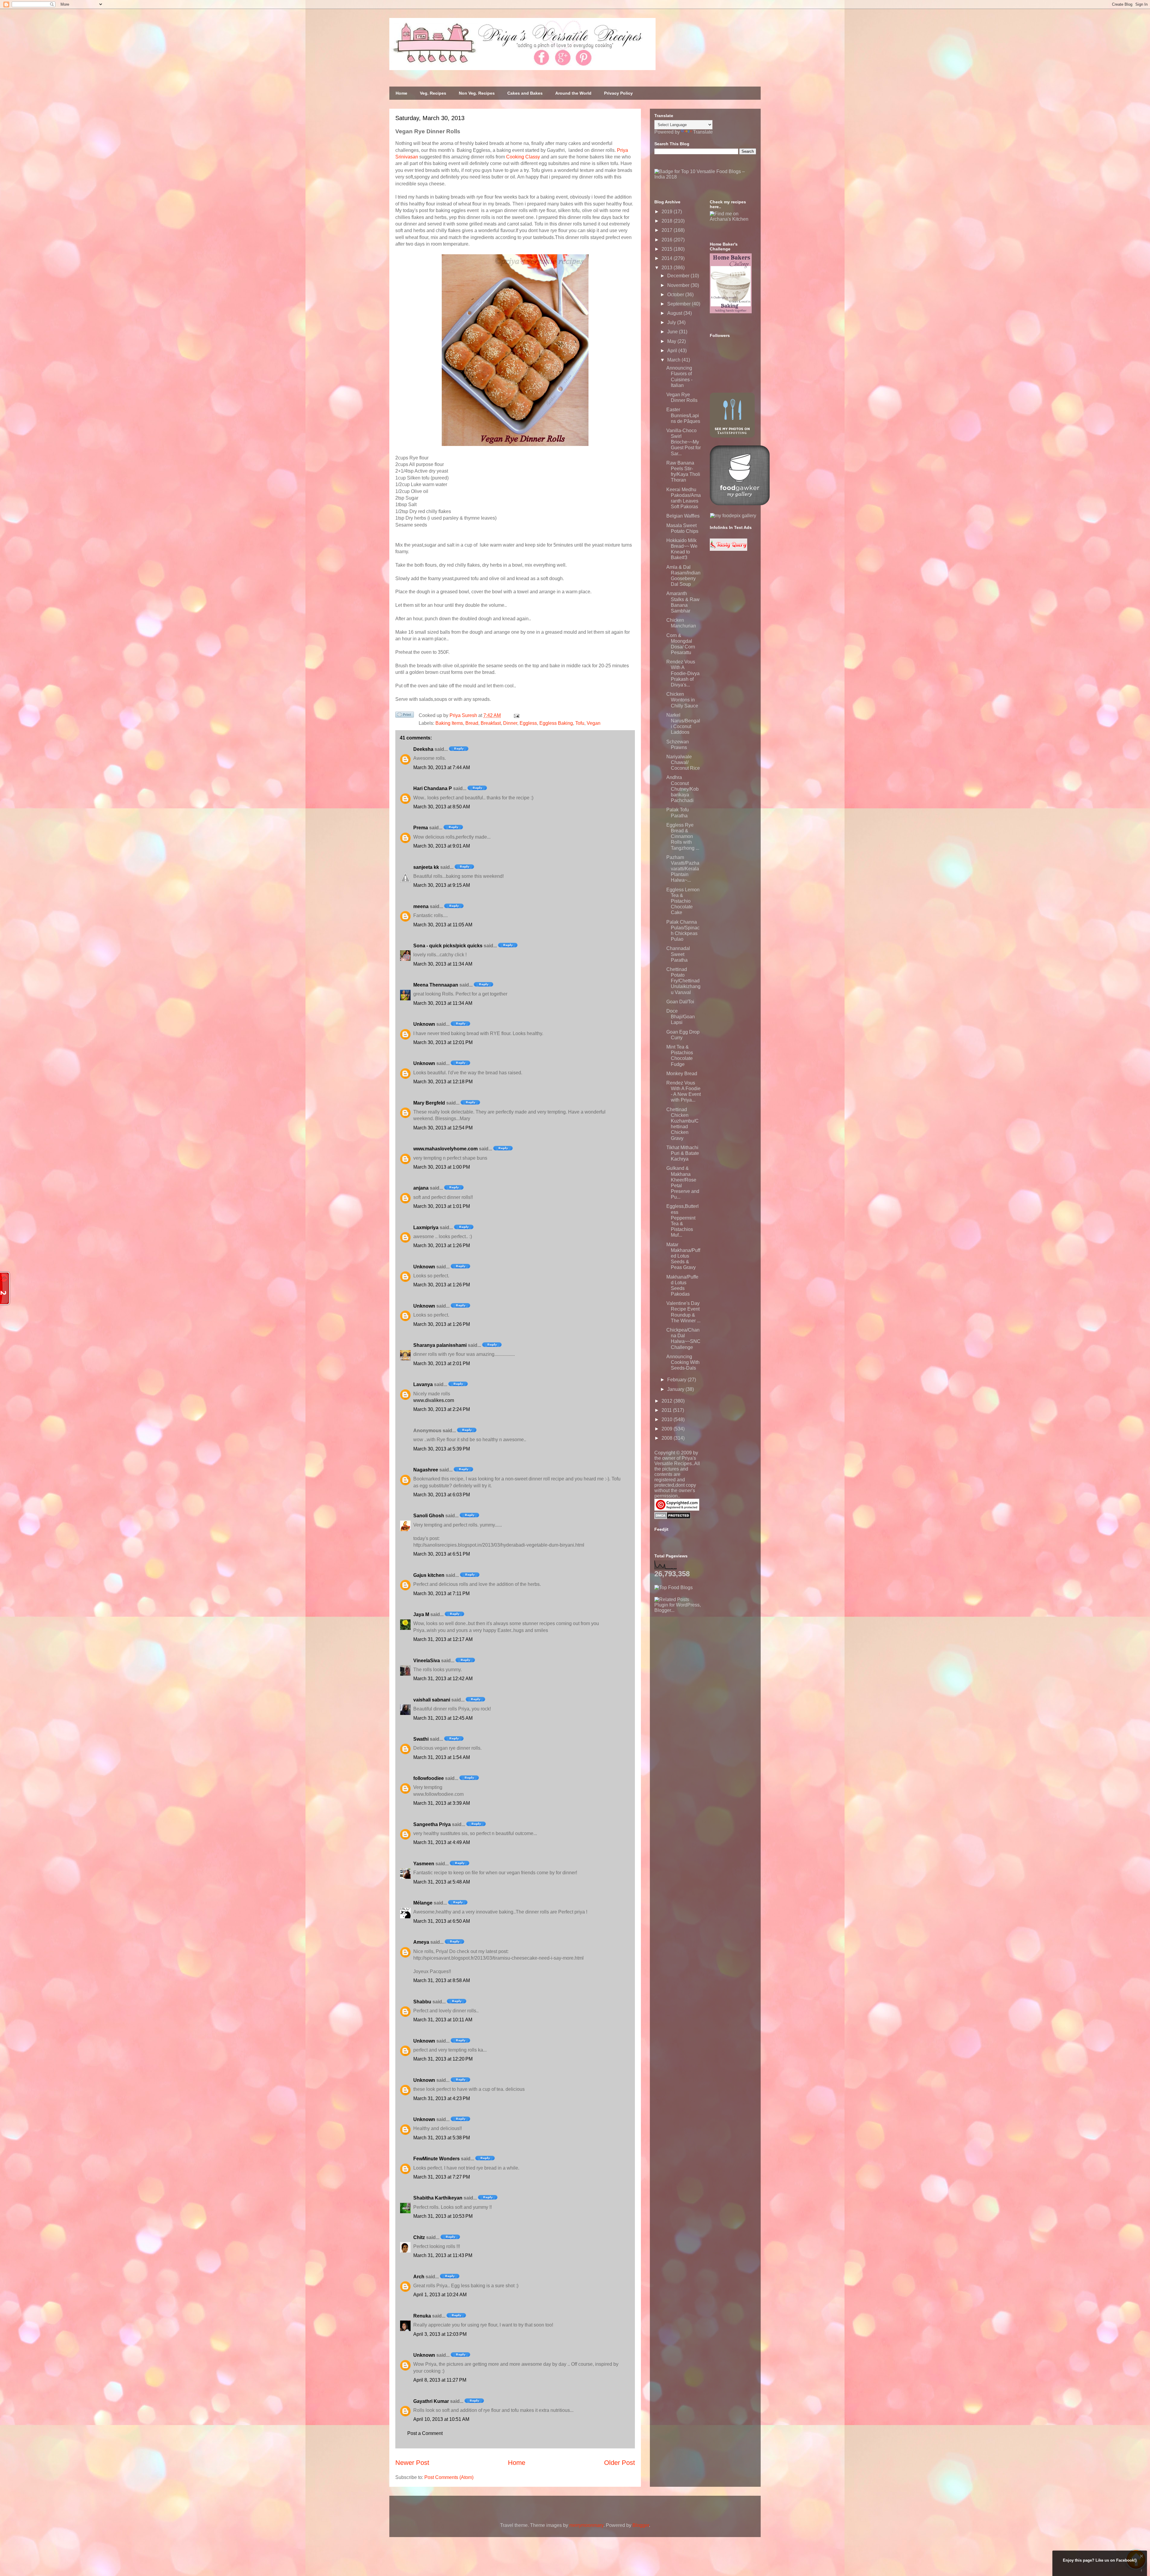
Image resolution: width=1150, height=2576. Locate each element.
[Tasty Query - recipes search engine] (728, 549)
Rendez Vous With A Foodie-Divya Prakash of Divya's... (683, 673)
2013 (668, 268)
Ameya (421, 1942)
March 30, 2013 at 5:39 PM (442, 1449)
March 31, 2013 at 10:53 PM (443, 2216)
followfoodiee (429, 1778)
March (674, 360)
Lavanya (423, 1384)
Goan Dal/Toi (680, 1002)
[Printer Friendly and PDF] (405, 716)
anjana (421, 1188)
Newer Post (412, 2463)
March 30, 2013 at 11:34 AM (443, 964)
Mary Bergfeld (429, 1103)
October (676, 295)
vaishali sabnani (432, 1700)
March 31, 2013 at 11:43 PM (443, 2255)
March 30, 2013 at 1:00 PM (442, 1167)
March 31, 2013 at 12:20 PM (443, 2059)
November (679, 285)
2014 (668, 258)
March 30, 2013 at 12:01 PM (443, 1042)
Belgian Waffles (683, 516)
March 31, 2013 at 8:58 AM (442, 1980)
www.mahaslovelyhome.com (445, 1149)
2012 (668, 1401)
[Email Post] (515, 715)
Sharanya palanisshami (440, 1345)
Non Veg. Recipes (477, 93)
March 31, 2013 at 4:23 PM (442, 2098)
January (676, 1389)
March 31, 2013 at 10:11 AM (443, 2020)
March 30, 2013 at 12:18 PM (443, 1082)
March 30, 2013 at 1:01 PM (442, 1206)
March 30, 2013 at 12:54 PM (443, 1128)
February (677, 1380)
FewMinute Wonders (436, 2159)
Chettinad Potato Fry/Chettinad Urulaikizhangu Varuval (683, 981)
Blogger (641, 2525)
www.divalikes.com (434, 1400)
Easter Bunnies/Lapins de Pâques (683, 415)
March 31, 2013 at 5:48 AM (442, 1882)
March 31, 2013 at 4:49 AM (442, 1842)
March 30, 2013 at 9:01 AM (442, 846)
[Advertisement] (699, 1651)
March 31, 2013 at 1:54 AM (442, 1757)
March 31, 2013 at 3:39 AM (442, 1803)
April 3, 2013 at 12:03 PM (440, 2334)
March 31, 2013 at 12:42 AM (443, 1679)
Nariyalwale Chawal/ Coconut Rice (683, 762)
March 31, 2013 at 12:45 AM (443, 1718)
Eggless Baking (556, 723)
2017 (668, 230)
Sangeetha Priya (432, 1824)
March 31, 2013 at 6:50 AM (442, 1921)
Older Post (619, 2463)
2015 (668, 249)
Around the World (573, 93)
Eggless (528, 723)
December (679, 276)
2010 (668, 1419)
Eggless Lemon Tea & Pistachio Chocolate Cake (683, 901)
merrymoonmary (586, 2525)
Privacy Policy (618, 93)
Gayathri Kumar (431, 2401)
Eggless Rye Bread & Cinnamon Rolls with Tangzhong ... (683, 837)
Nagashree (426, 1470)
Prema (421, 828)
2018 (668, 221)
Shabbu (422, 2002)
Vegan (594, 723)
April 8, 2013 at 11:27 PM (440, 2380)
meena (421, 906)
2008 (668, 1438)
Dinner (510, 723)
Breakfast (491, 723)
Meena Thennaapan (436, 985)
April (673, 351)
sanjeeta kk (426, 867)
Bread (472, 723)
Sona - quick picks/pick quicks (448, 946)
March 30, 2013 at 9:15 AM (442, 885)
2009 (668, 1429)
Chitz (419, 2237)
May (672, 341)
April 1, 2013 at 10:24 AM (440, 2295)
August (675, 313)
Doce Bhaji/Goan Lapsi (681, 1017)
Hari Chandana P (433, 788)
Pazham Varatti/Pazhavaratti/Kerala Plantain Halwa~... (683, 869)
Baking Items (449, 723)
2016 (668, 240)
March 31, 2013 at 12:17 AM (443, 1639)
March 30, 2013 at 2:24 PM (442, 1409)
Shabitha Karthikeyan (438, 2198)
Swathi (421, 1739)
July (672, 322)
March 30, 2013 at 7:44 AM (442, 767)
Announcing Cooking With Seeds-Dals (683, 1362)
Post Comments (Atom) (449, 2477)
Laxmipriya (426, 1228)
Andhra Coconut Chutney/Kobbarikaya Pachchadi (683, 789)
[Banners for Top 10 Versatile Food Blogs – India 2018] (705, 177)
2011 (667, 1410)
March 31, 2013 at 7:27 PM (442, 2177)
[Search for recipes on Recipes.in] (674, 1588)
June (673, 332)
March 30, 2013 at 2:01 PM (442, 1363)
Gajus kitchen (429, 1575)
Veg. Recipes (433, 93)
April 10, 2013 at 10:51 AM (441, 2419)
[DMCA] (672, 1517)
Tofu (580, 723)
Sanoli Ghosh (429, 1516)
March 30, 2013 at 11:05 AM (443, 925)
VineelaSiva (427, 1661)
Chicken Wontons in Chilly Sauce (682, 700)
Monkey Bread (682, 1074)
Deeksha (423, 749)
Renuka (422, 2316)
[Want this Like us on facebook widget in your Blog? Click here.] (1141, 2570)
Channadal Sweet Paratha (678, 954)
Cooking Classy (523, 157)
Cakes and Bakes (525, 93)
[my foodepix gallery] (733, 516)
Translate (703, 132)
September (680, 304)
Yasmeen (424, 1864)
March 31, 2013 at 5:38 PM (442, 2138)
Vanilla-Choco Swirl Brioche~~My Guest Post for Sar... (684, 442)
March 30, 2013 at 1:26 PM (442, 1245)
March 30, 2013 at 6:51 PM (442, 1554)
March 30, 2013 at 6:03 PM (442, 1495)
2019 (668, 212)
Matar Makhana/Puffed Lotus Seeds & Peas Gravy (683, 1256)
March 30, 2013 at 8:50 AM (442, 807)
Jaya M (421, 1614)
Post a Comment (425, 2433)
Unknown (424, 1024)
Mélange (423, 1903)
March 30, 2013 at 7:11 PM (441, 1593)
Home (401, 93)
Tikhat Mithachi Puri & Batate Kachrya (683, 1153)
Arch (419, 2277)
